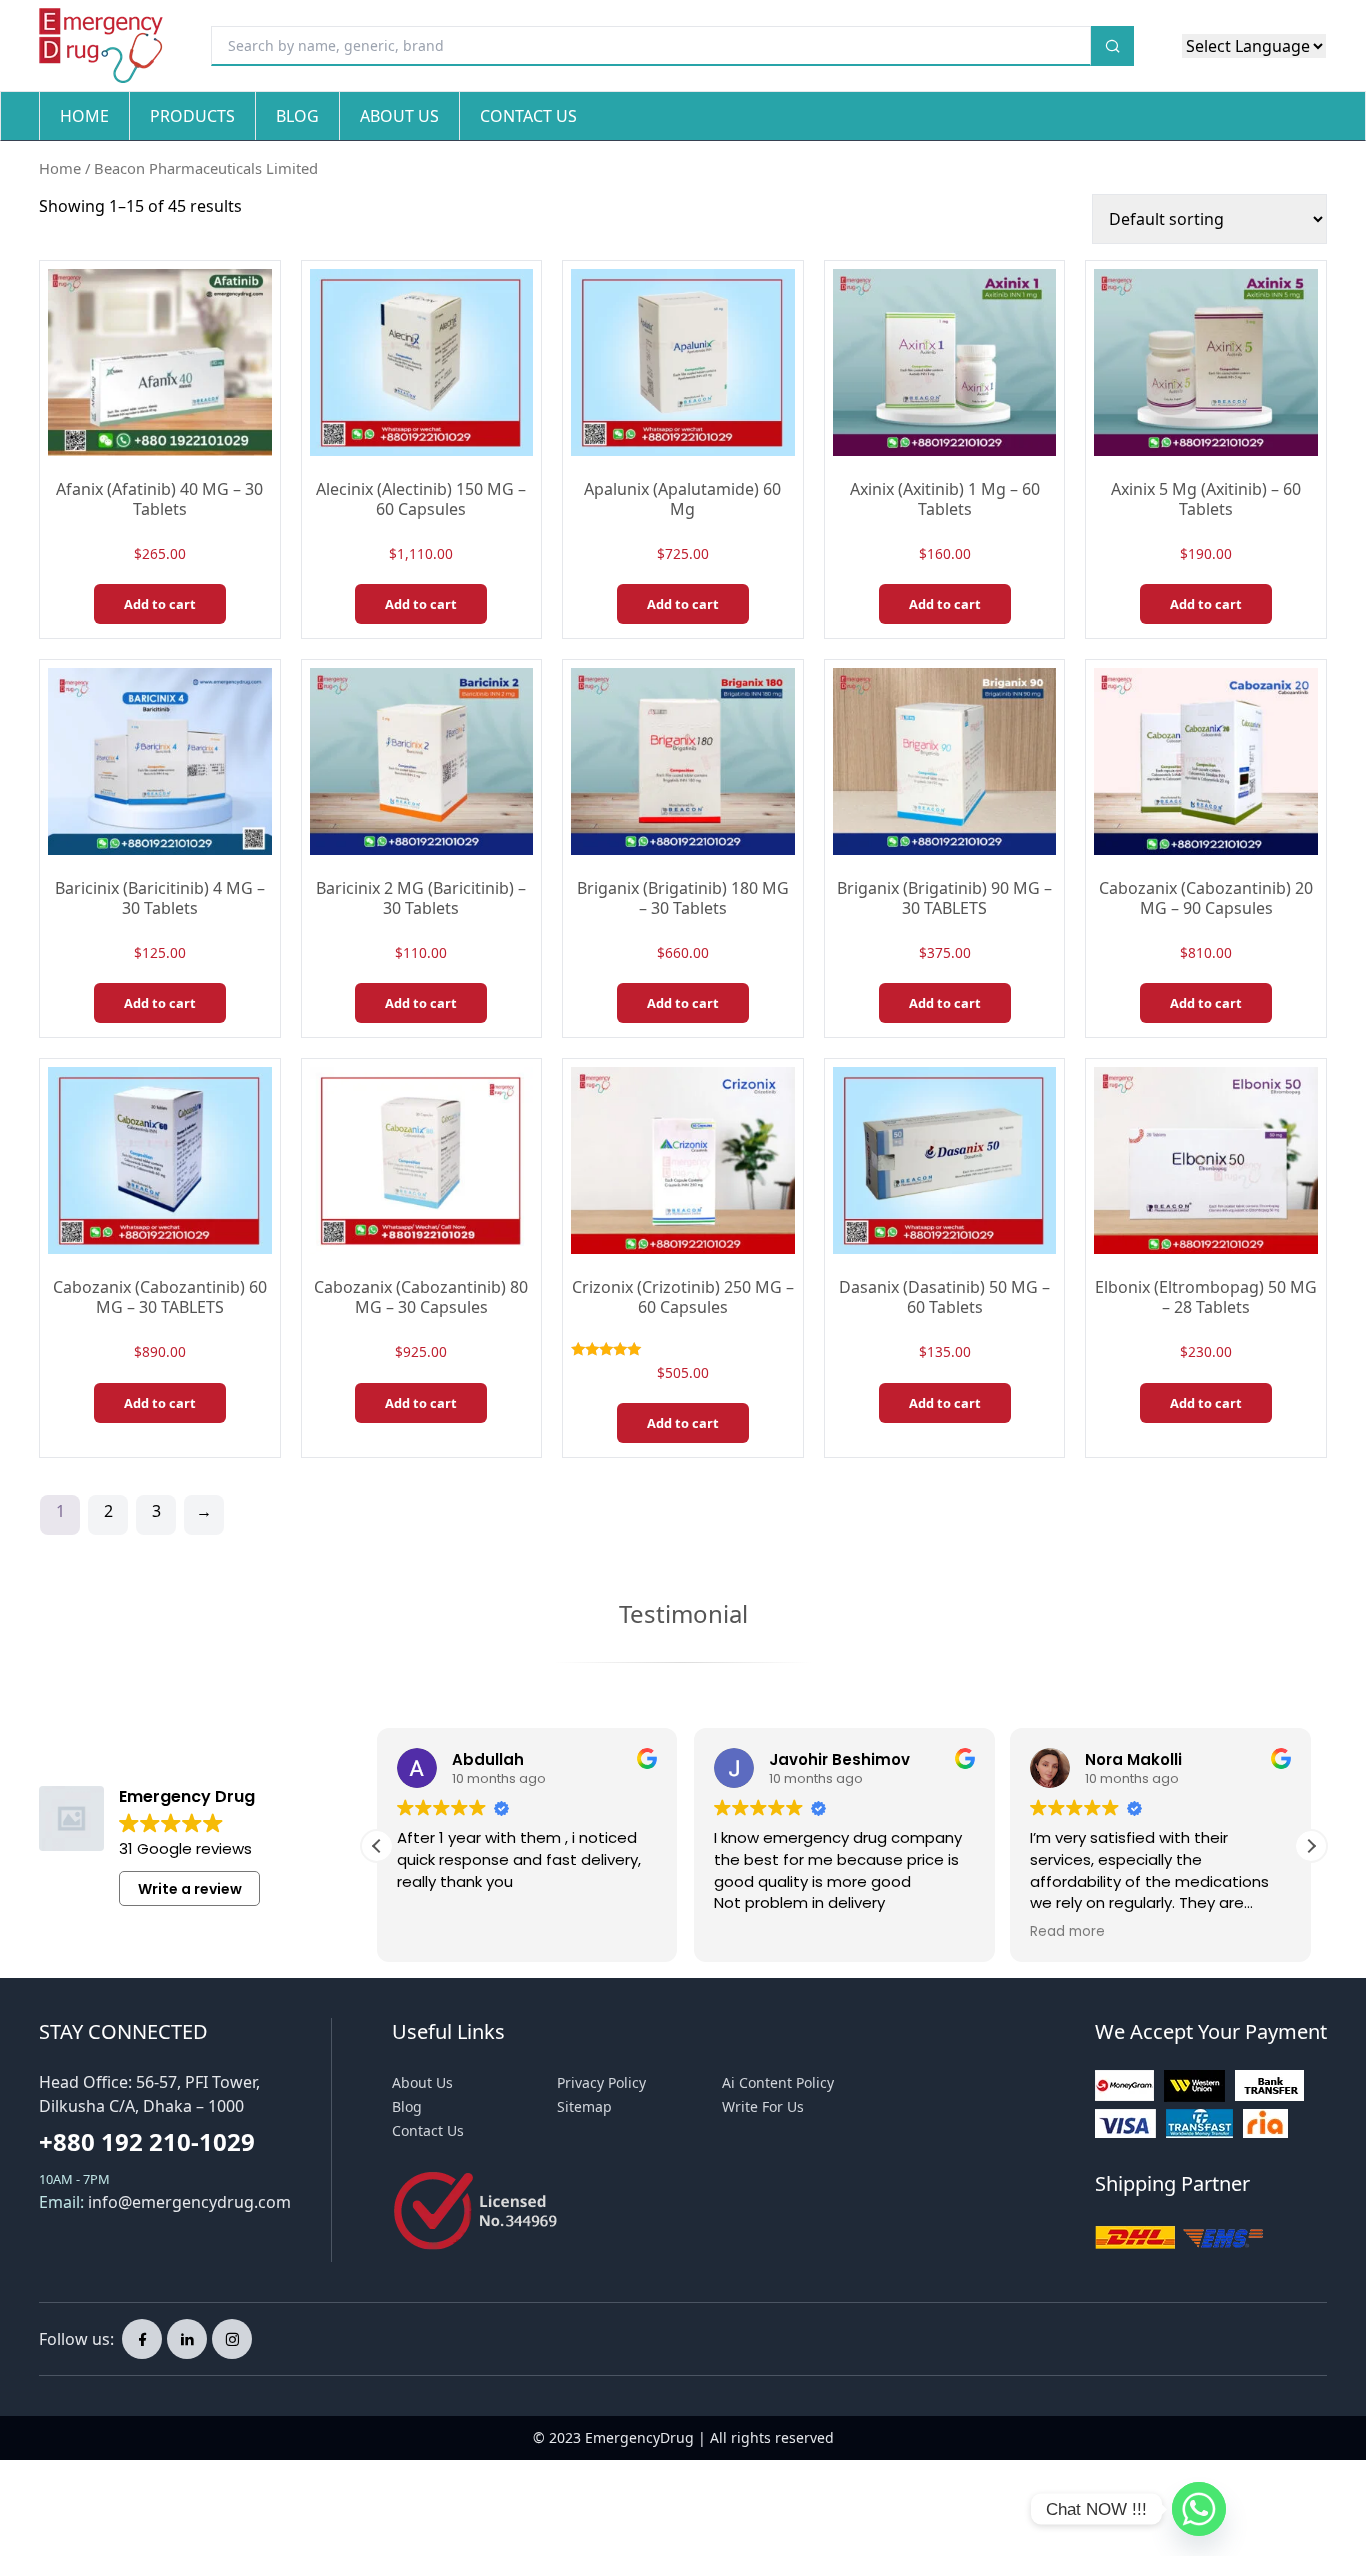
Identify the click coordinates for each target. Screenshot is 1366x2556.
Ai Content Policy (778, 2082)
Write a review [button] (190, 1889)
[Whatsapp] (1199, 2509)
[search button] (1112, 46)
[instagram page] (232, 2339)
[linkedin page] (187, 2339)
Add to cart (160, 604)
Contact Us (528, 116)
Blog (297, 116)
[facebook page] (142, 2339)
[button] (1311, 1846)
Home (84, 116)
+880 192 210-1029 (147, 2141)
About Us (399, 116)
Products (192, 116)
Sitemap (584, 2106)
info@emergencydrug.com (189, 2202)
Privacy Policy (601, 2082)
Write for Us (763, 2106)
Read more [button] (1067, 1932)
